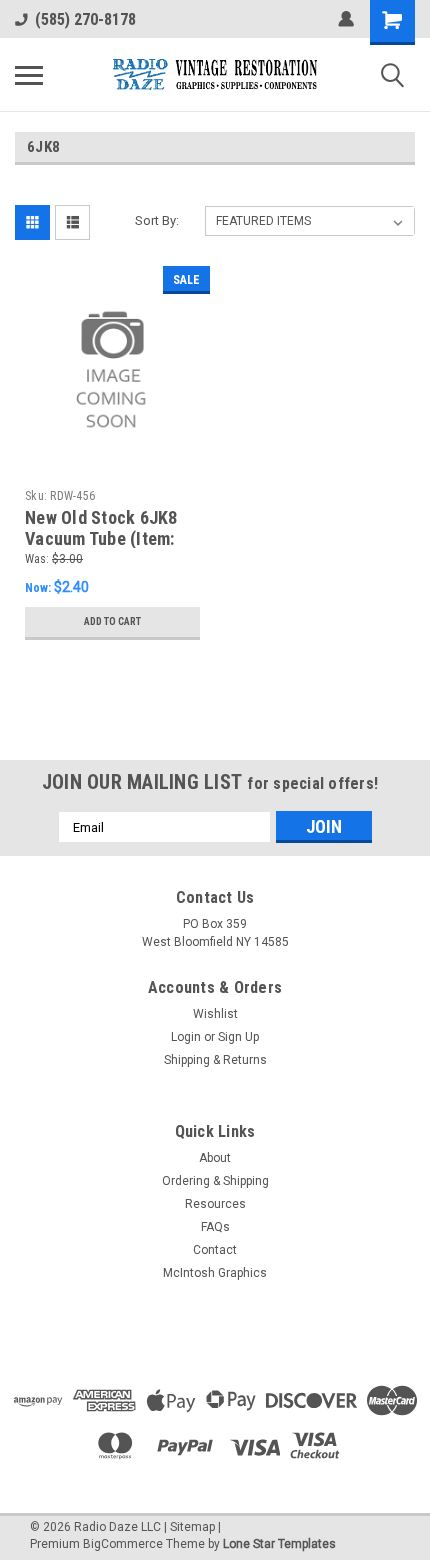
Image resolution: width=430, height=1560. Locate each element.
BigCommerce (123, 1544)
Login (186, 1037)
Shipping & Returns (215, 1060)
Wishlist (215, 1014)
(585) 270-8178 (85, 19)
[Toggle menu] (29, 75)
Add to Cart (112, 621)
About (215, 1158)
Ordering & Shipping (215, 1181)
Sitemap (192, 1527)
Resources (215, 1204)
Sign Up (238, 1037)
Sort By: (157, 220)
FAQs (215, 1227)
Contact (215, 1250)
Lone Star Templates (279, 1544)
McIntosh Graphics (215, 1273)
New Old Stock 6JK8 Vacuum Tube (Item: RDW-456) (101, 538)
